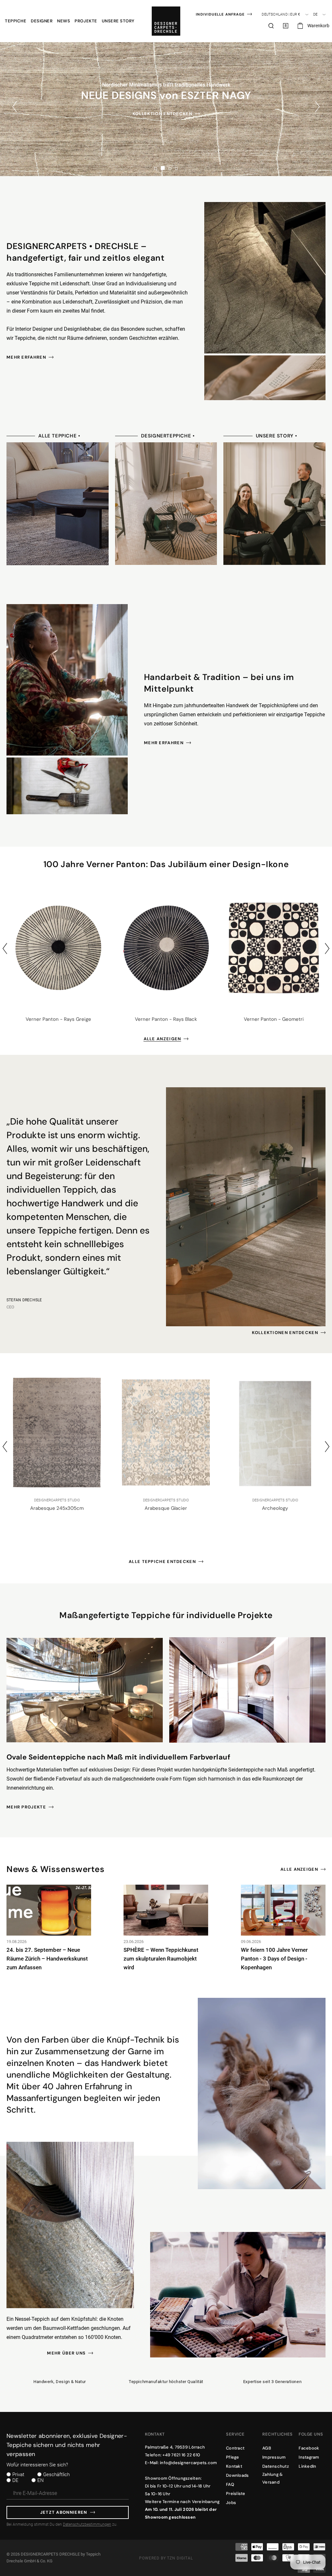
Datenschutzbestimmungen (87, 2524)
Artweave (275, 1508)
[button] (16, 21)
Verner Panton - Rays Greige (58, 1019)
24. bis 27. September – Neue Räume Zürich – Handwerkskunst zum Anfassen (47, 1959)
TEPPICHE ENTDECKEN (162, 119)
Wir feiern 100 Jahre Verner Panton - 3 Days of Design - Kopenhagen (274, 1959)
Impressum (274, 2457)
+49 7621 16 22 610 (181, 2455)
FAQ (230, 2484)
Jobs (231, 2503)
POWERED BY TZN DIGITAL (166, 2558)
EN (41, 2480)
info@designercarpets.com (188, 2463)
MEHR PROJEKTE (26, 1807)
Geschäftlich (56, 2475)
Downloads (237, 2475)
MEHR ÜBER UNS (66, 2353)
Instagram (309, 2457)
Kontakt (234, 2466)
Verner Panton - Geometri (274, 1019)
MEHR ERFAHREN (26, 357)
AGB (267, 2448)
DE (15, 2480)
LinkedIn (307, 2466)
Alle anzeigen (162, 1039)
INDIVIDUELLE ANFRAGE (220, 14)
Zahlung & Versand (273, 2478)
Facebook (309, 2448)
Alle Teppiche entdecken (162, 1562)
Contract (235, 2448)
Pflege (233, 2457)
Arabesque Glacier (57, 1508)
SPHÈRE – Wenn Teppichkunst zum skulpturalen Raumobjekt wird (161, 1959)
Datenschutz (276, 2466)
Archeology (166, 1508)
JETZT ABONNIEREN (64, 2512)
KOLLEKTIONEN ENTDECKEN (285, 1333)
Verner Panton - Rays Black (166, 1019)
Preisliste (236, 2493)
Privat (18, 2475)
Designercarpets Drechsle (50, 2554)
